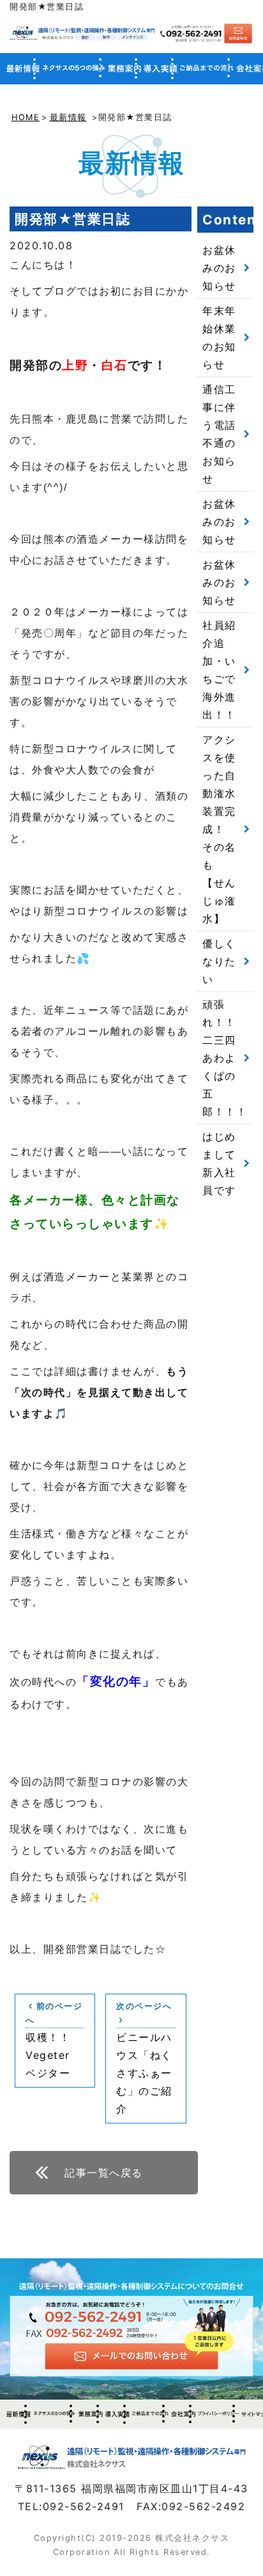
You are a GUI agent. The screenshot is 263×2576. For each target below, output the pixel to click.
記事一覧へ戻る (104, 2173)
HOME (26, 117)
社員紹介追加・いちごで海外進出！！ (219, 670)
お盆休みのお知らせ (219, 268)
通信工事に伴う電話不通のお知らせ (219, 434)
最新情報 (68, 117)
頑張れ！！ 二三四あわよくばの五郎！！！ (225, 1058)
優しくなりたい (219, 961)
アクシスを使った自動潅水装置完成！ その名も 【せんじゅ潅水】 (219, 829)
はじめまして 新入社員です (225, 1163)
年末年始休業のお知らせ (219, 338)
